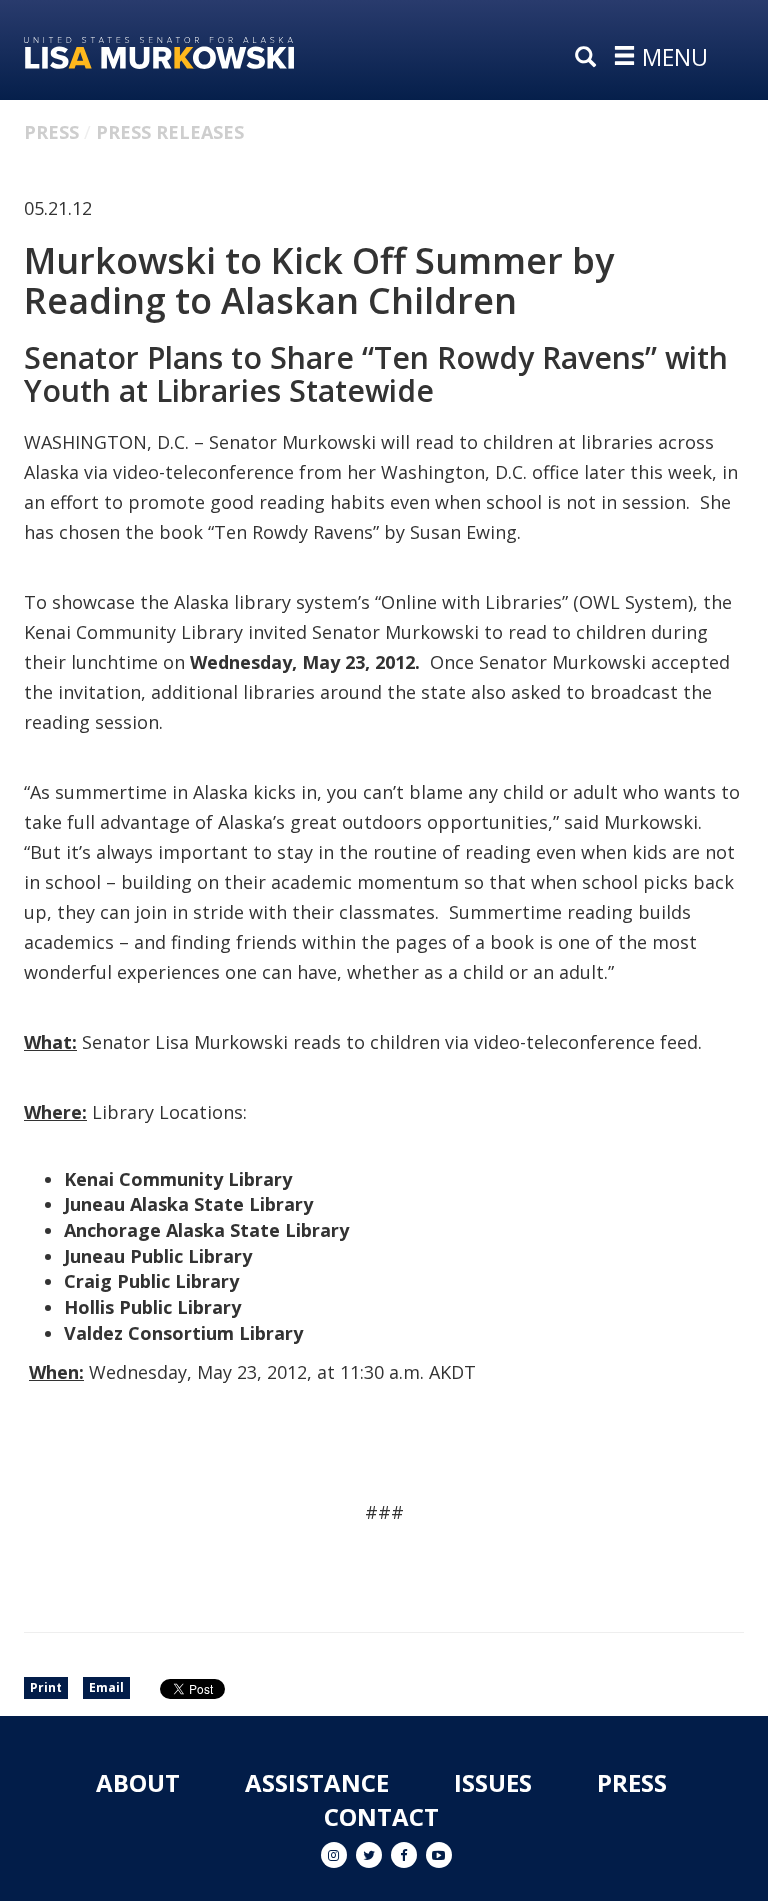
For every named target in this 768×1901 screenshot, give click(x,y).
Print (46, 1687)
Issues (493, 1782)
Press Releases (170, 132)
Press (51, 132)
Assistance (317, 1782)
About (138, 1782)
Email (106, 1687)
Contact (381, 1816)
